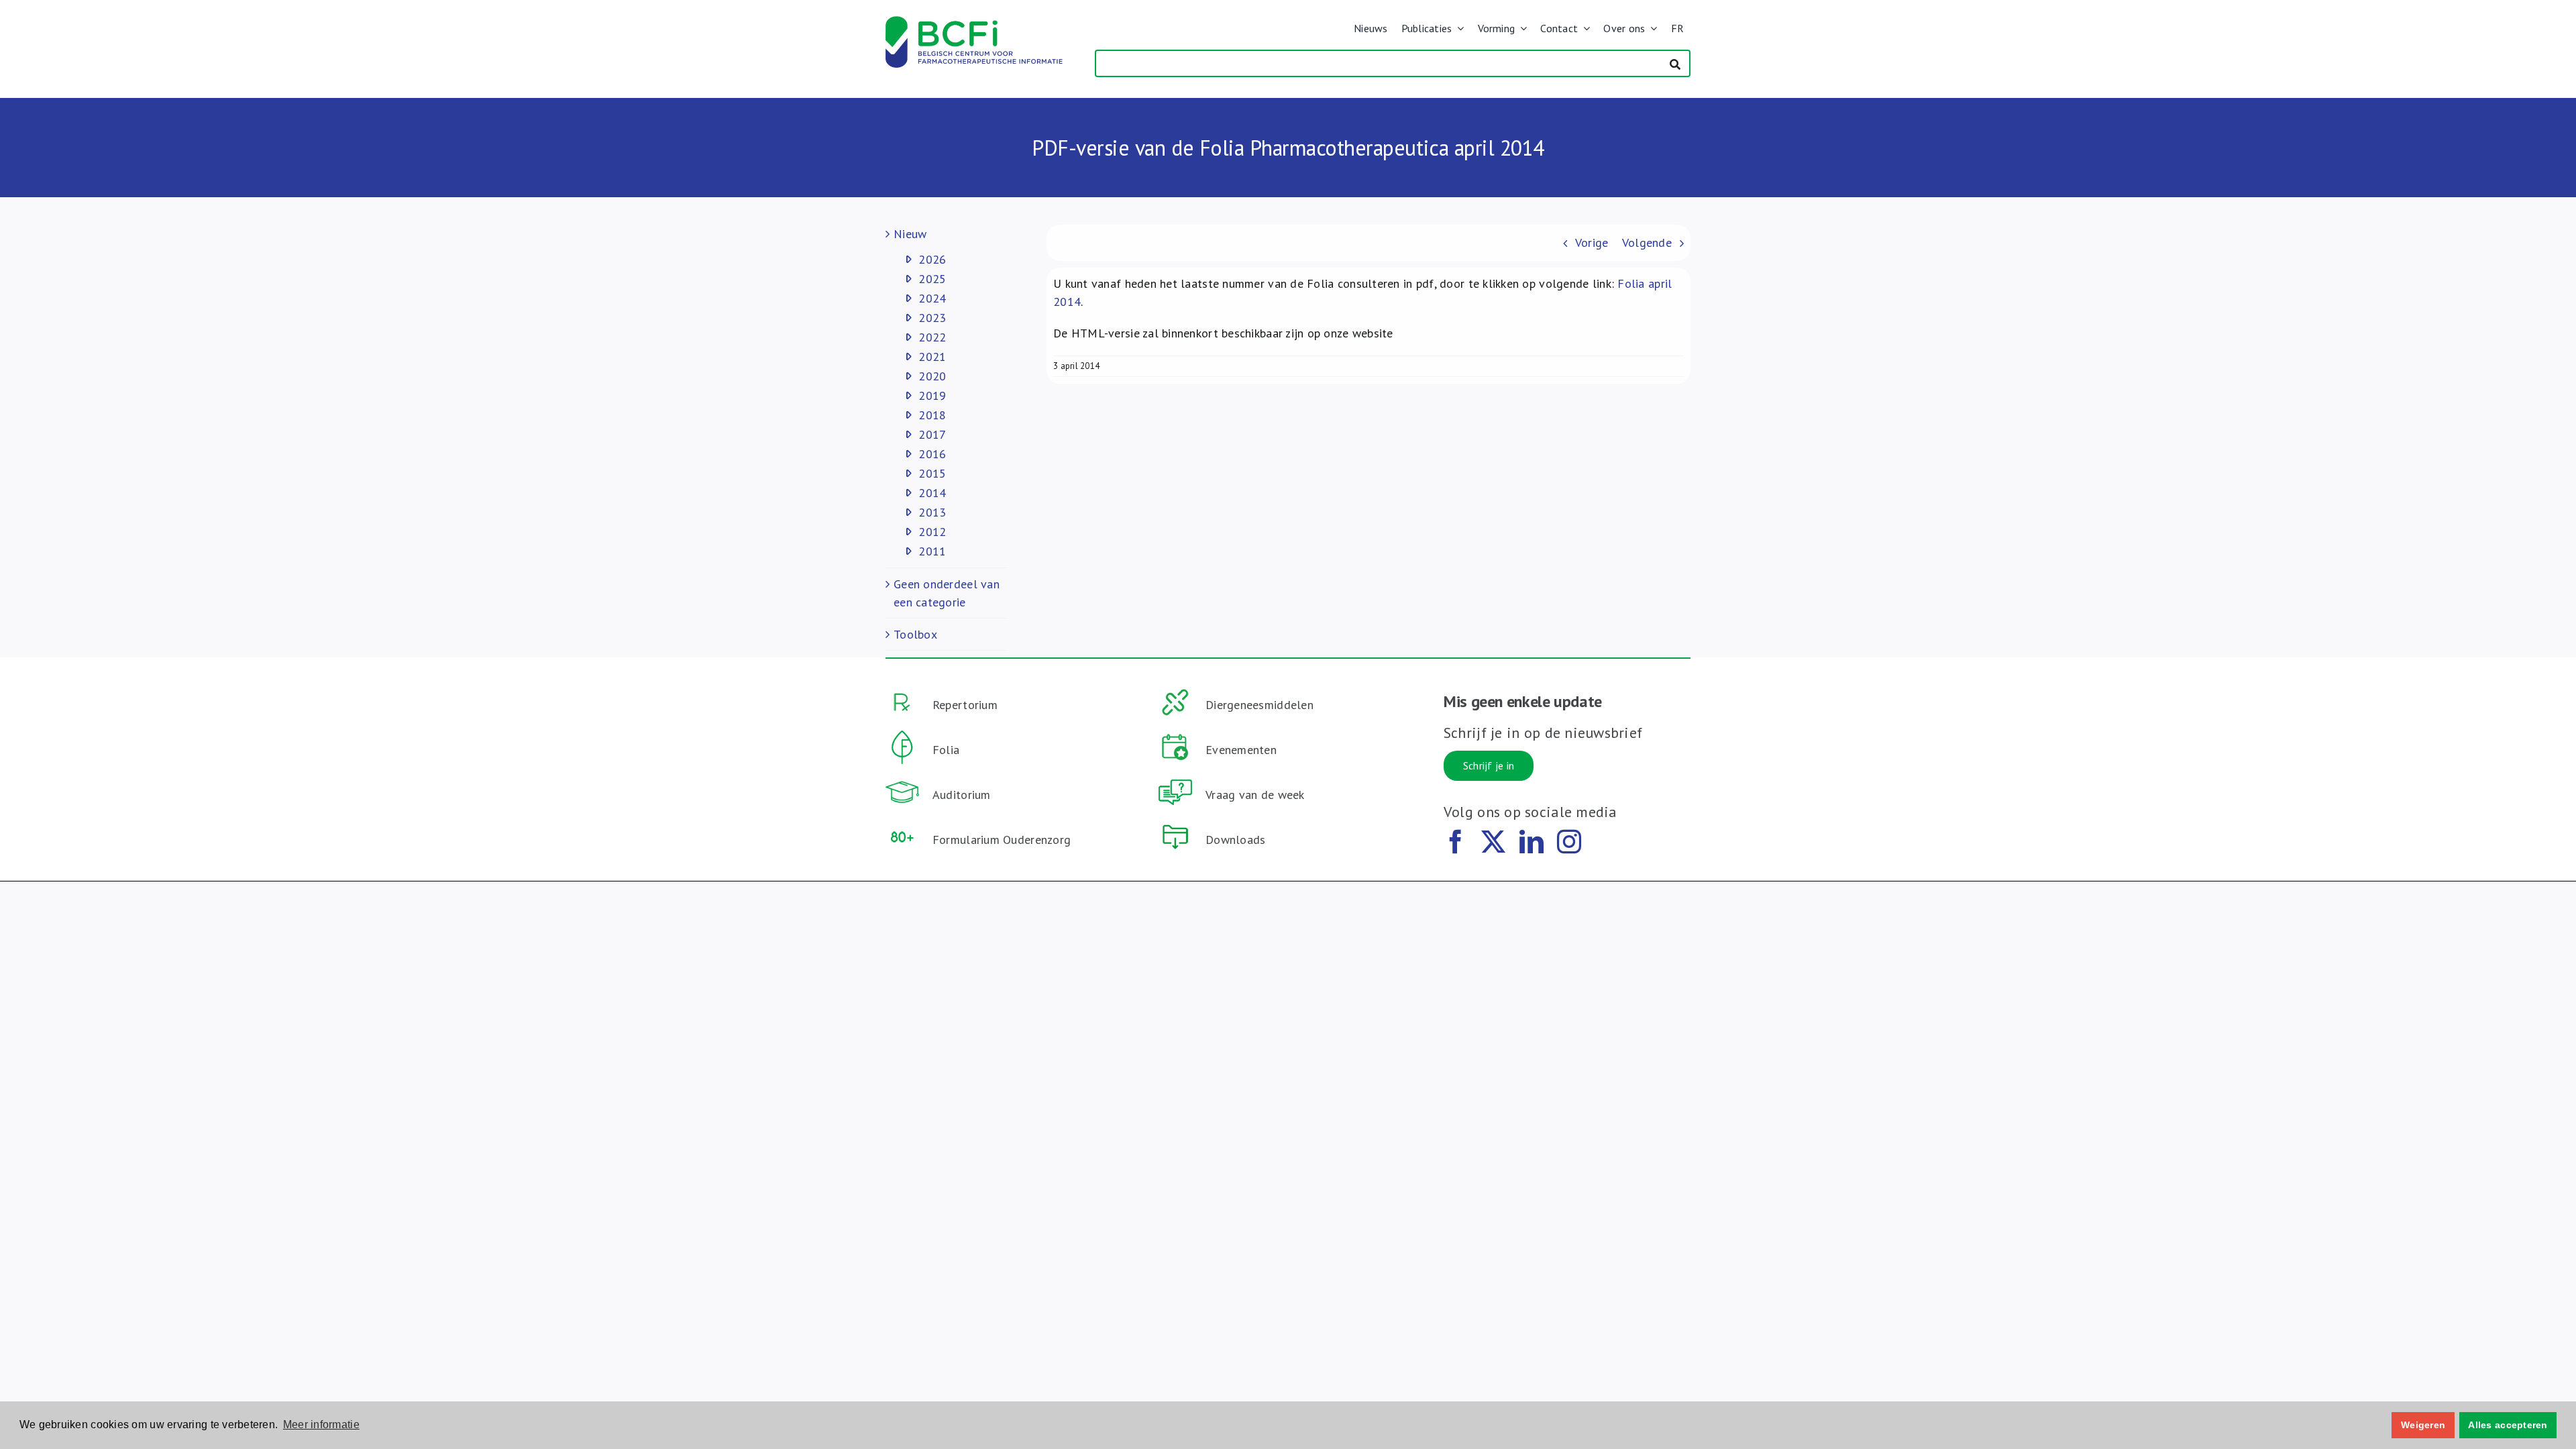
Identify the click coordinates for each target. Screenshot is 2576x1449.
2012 (932, 532)
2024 (932, 298)
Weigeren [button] (2423, 1425)
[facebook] (1456, 842)
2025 (932, 279)
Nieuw (910, 234)
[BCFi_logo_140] (974, 22)
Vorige (1592, 243)
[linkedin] (1532, 842)
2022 (932, 337)
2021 (932, 357)
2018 (932, 415)
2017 (932, 434)
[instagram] (1569, 842)
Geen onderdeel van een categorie (947, 593)
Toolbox (915, 634)
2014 (932, 493)
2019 (932, 395)
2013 (932, 512)
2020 (932, 376)
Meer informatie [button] (321, 1425)
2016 (932, 454)
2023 (932, 318)
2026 (932, 259)
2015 (932, 473)
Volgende (1647, 243)
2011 (932, 551)
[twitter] (1493, 842)
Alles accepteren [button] (2508, 1425)
